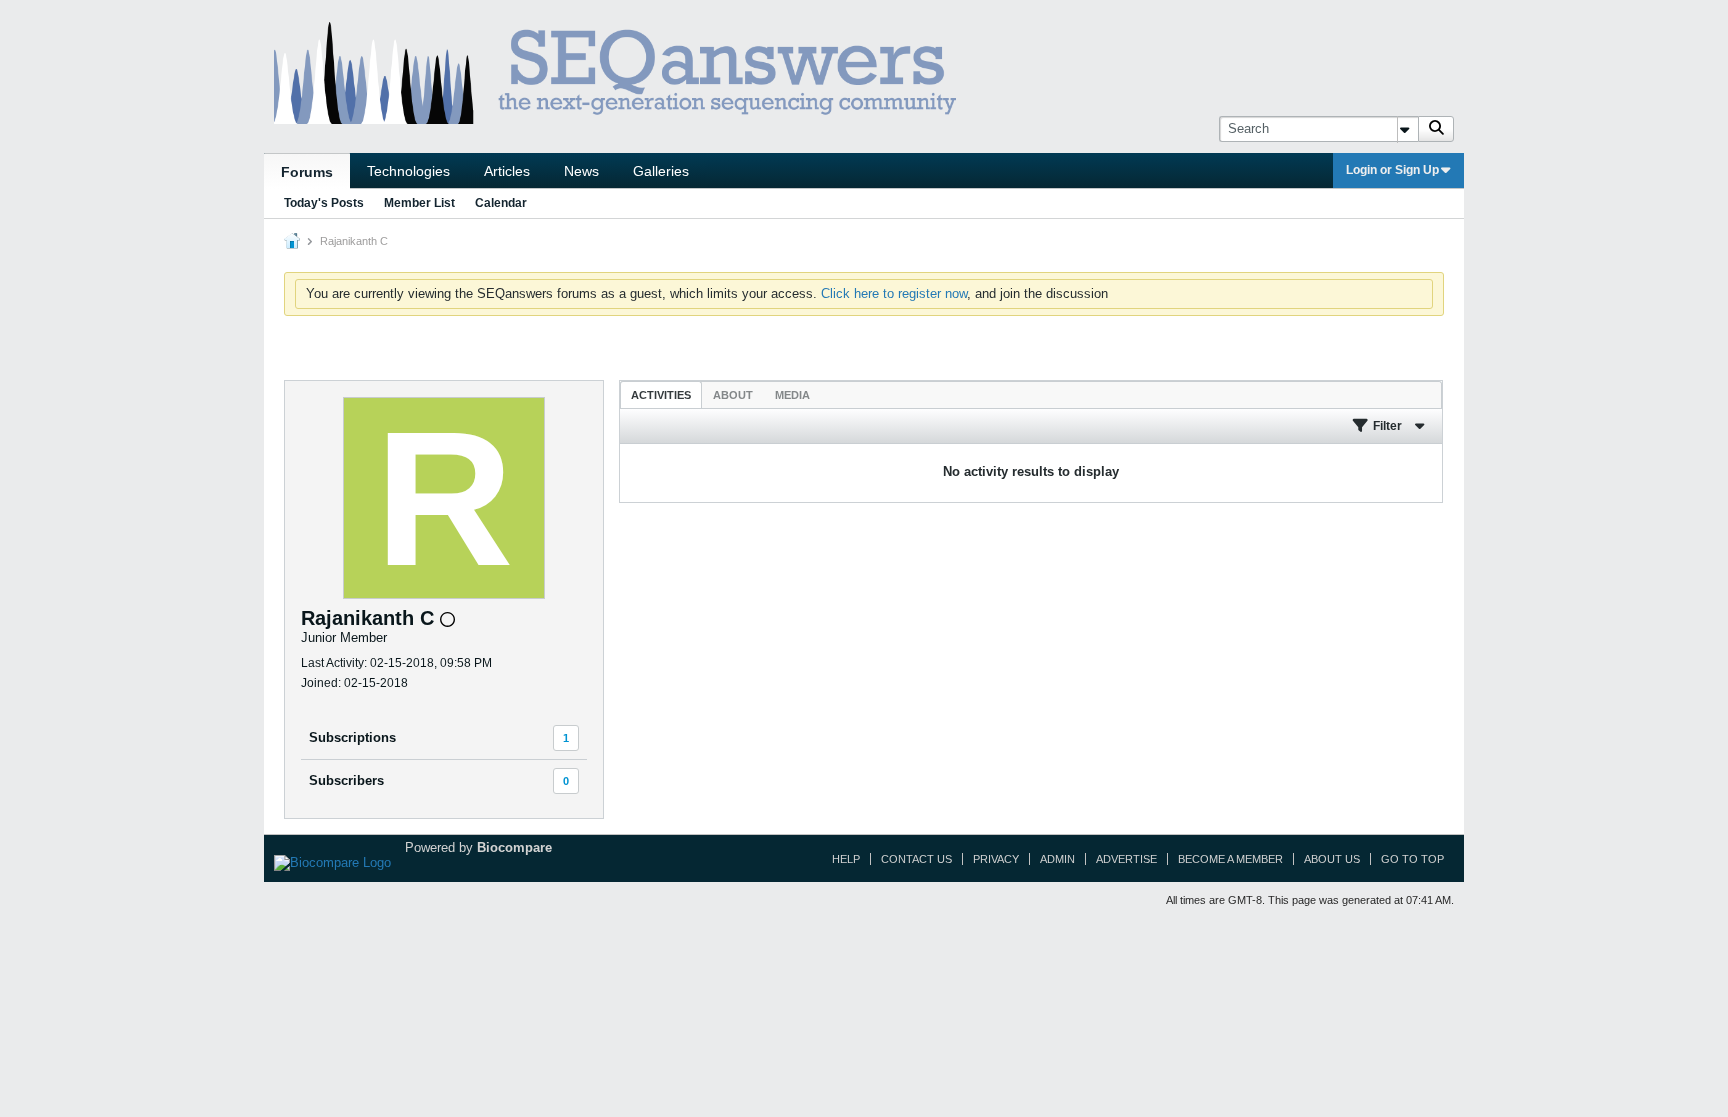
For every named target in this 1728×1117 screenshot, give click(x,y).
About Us (1332, 859)
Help (846, 859)
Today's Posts (324, 203)
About (733, 395)
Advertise (1126, 859)
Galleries (661, 171)
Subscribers (346, 780)
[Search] (1436, 129)
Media (792, 395)
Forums (307, 172)
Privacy (996, 859)
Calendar (501, 203)
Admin (1057, 859)
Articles (507, 171)
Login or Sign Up (1392, 170)
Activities (661, 395)
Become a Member (1230, 859)
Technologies (408, 171)
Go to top (1412, 859)
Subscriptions (352, 737)
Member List (419, 203)
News (581, 171)
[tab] (661, 394)
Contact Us (916, 859)
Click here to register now (894, 293)
